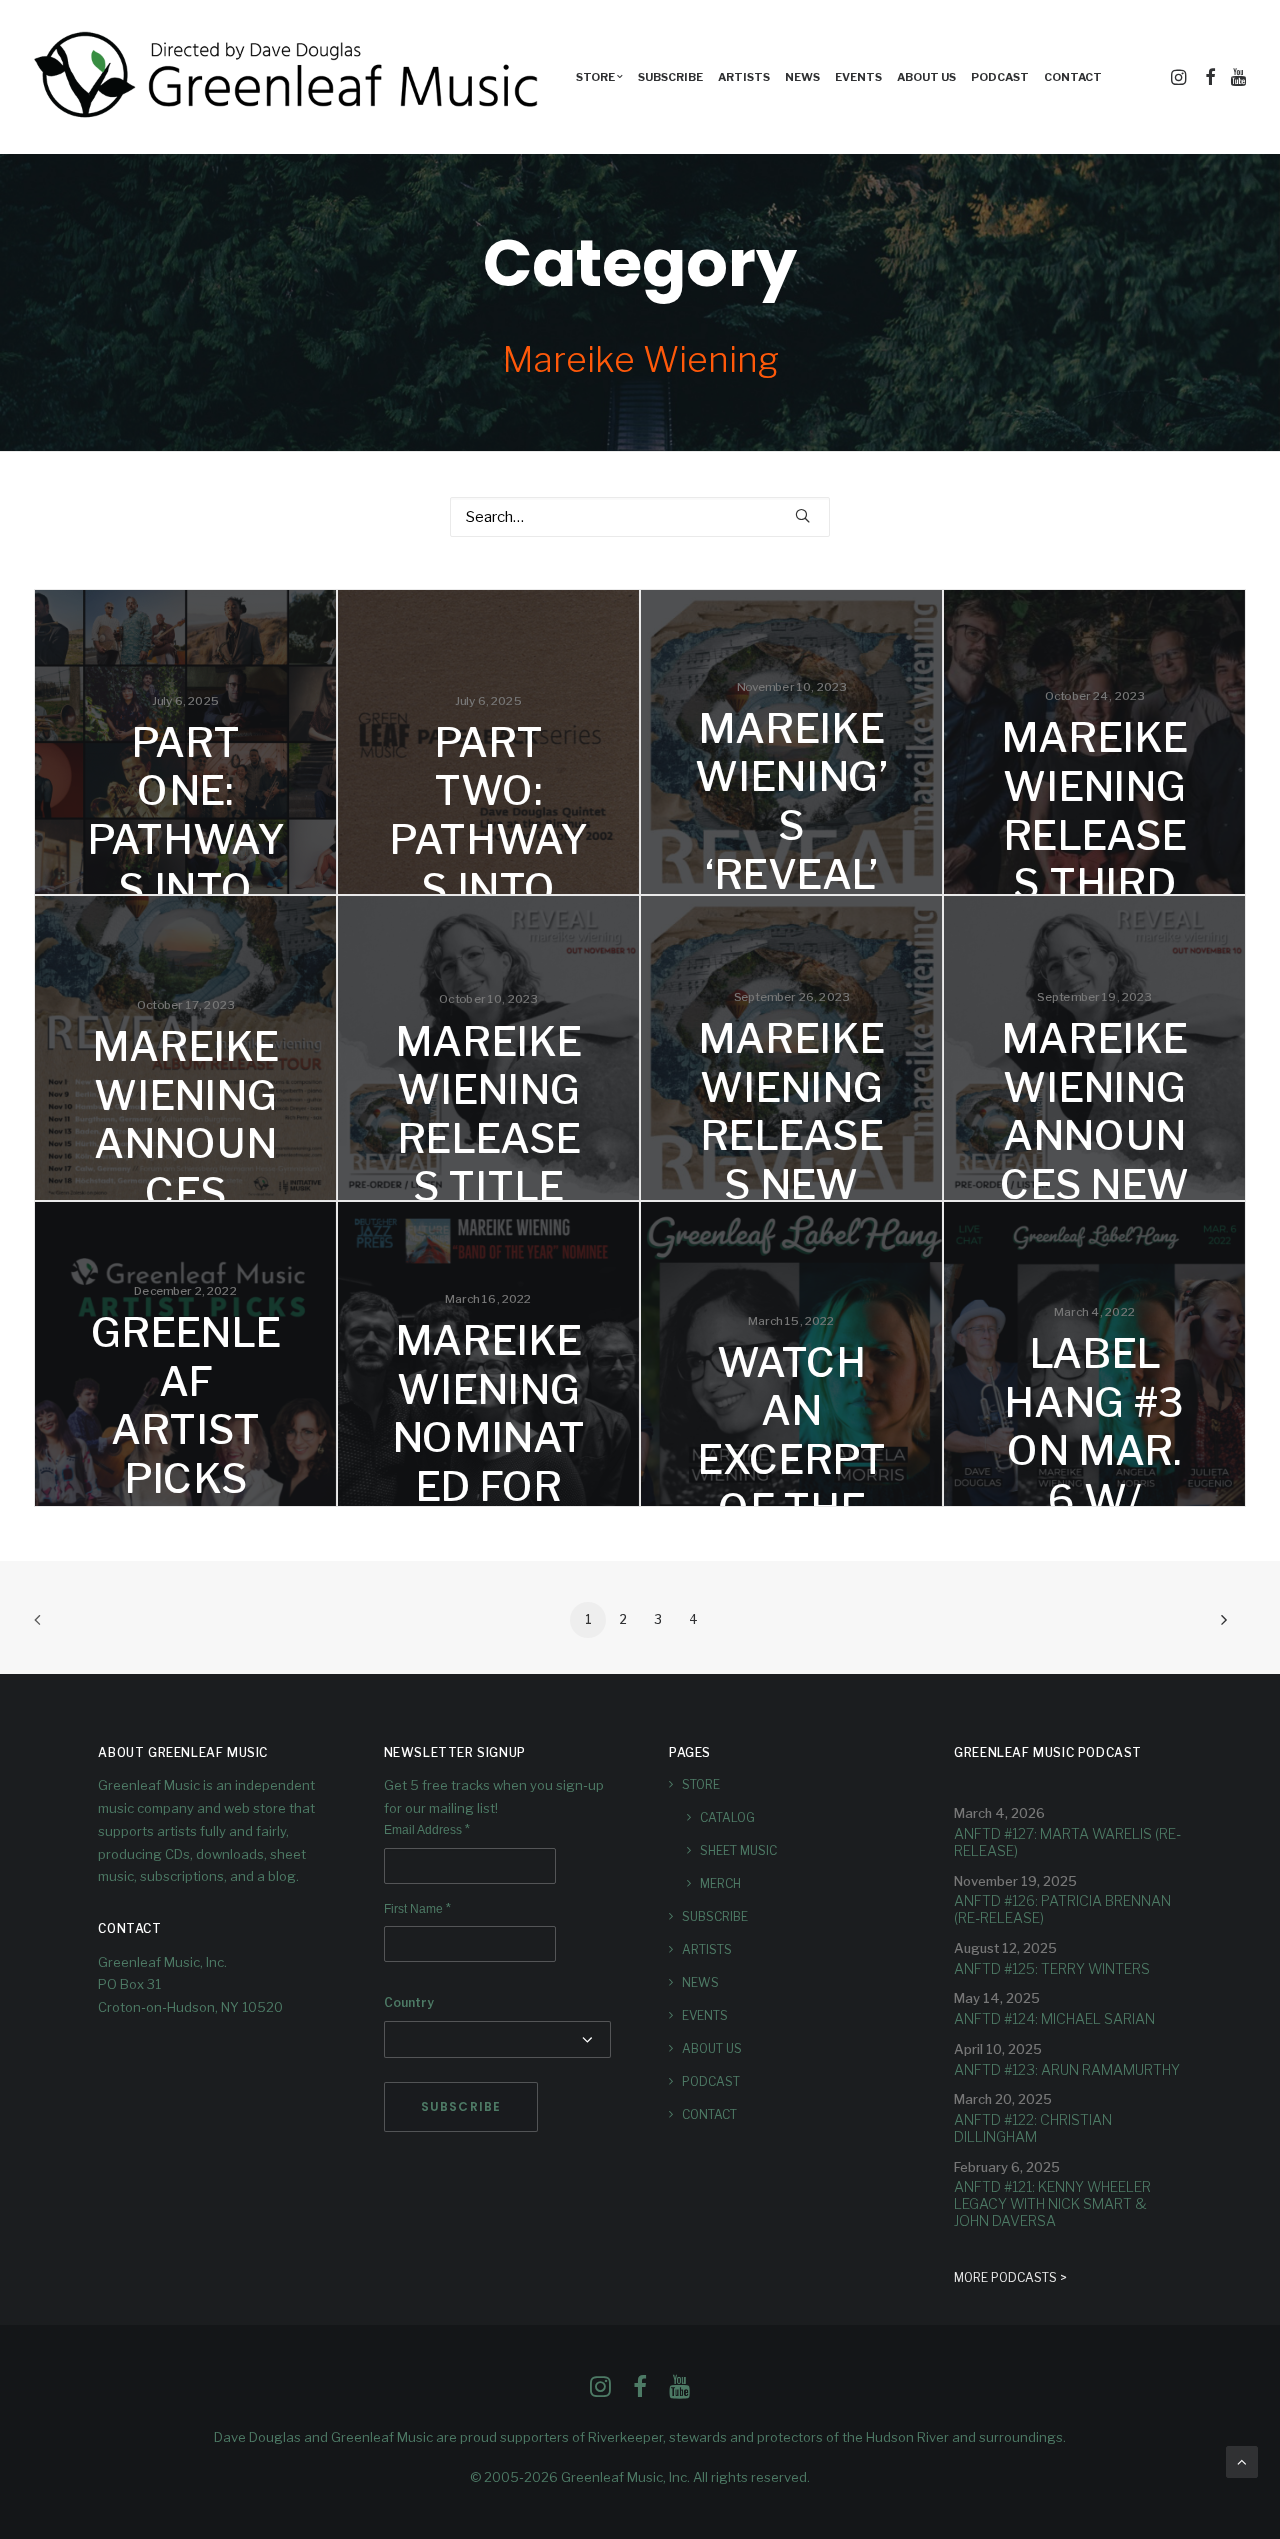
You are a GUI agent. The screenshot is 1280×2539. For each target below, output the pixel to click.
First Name (417, 1909)
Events (858, 77)
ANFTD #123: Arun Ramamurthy (1067, 2069)
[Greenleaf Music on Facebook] (600, 2392)
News (802, 77)
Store (701, 1784)
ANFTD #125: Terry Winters (1052, 1968)
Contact (1073, 77)
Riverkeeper (625, 2437)
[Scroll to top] (1242, 2461)
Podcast (1000, 77)
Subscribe (670, 77)
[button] (1180, 77)
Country (409, 2002)
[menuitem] (599, 77)
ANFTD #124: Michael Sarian (1054, 2018)
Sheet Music (738, 1850)
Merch (720, 1883)
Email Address (427, 1830)
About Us (926, 77)
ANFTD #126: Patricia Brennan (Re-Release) (1062, 1909)
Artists (744, 77)
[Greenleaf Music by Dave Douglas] (289, 77)
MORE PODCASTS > (1010, 2277)
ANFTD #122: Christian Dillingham (1033, 2128)
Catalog (727, 1817)
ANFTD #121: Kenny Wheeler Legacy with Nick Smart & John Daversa (1052, 2203)
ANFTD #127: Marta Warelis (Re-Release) (1067, 1842)
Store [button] (595, 77)
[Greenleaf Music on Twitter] (640, 2392)
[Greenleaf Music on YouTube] (679, 2392)
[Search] (640, 517)
